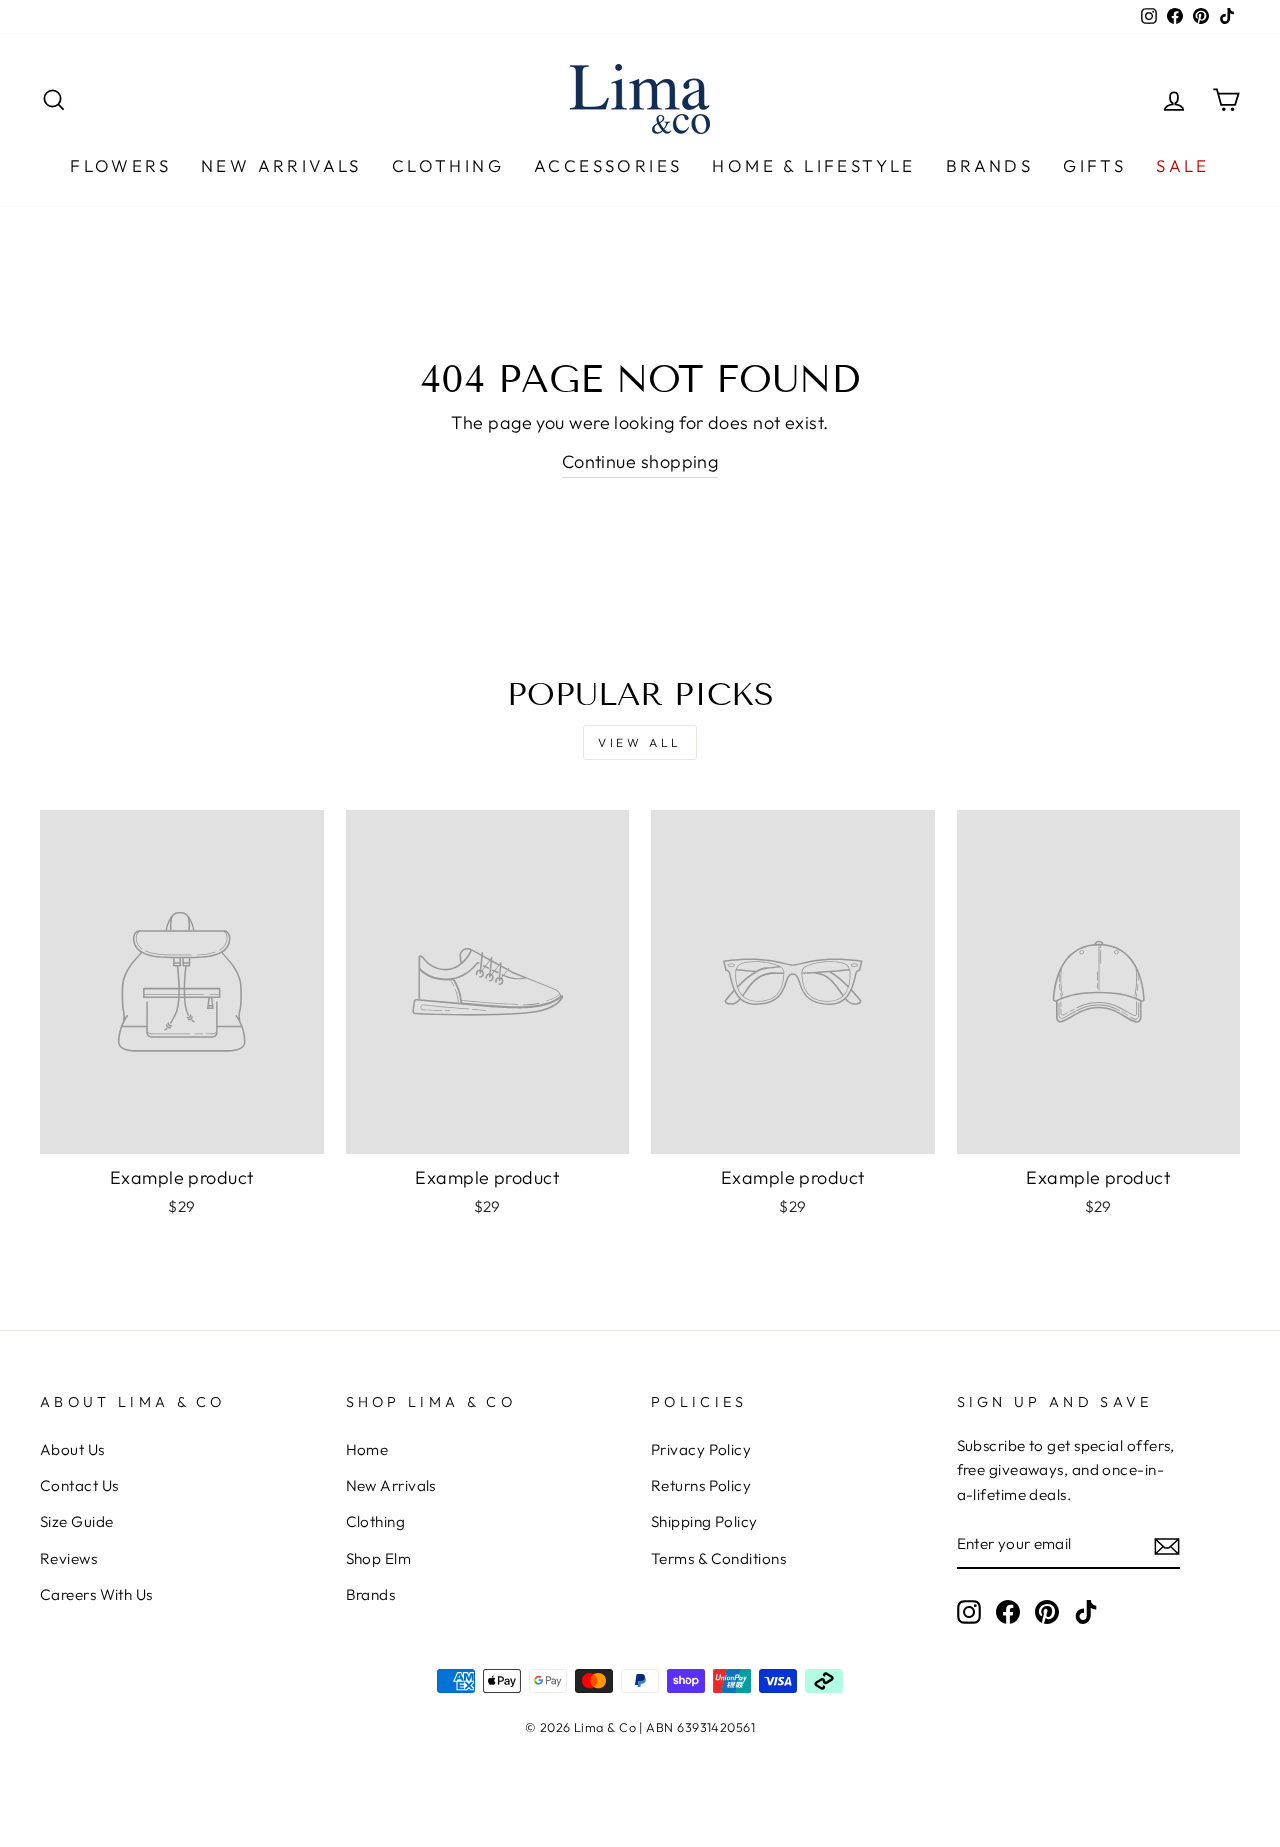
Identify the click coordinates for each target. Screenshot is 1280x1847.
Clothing (448, 165)
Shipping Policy (704, 1521)
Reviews (68, 1558)
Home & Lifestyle (813, 165)
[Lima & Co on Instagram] (969, 1611)
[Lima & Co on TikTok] (1086, 1611)
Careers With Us (96, 1594)
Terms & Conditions (718, 1558)
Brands (989, 165)
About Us (72, 1449)
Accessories (608, 165)
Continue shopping (640, 461)
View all (640, 742)
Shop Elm (379, 1558)
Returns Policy (701, 1485)
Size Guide (77, 1521)
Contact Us (79, 1485)
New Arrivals (281, 165)
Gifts (1094, 165)
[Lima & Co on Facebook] (1008, 1611)
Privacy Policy (701, 1449)
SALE (1183, 165)
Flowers (120, 165)
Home (367, 1449)
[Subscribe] (1167, 1545)
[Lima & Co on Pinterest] (1047, 1611)
